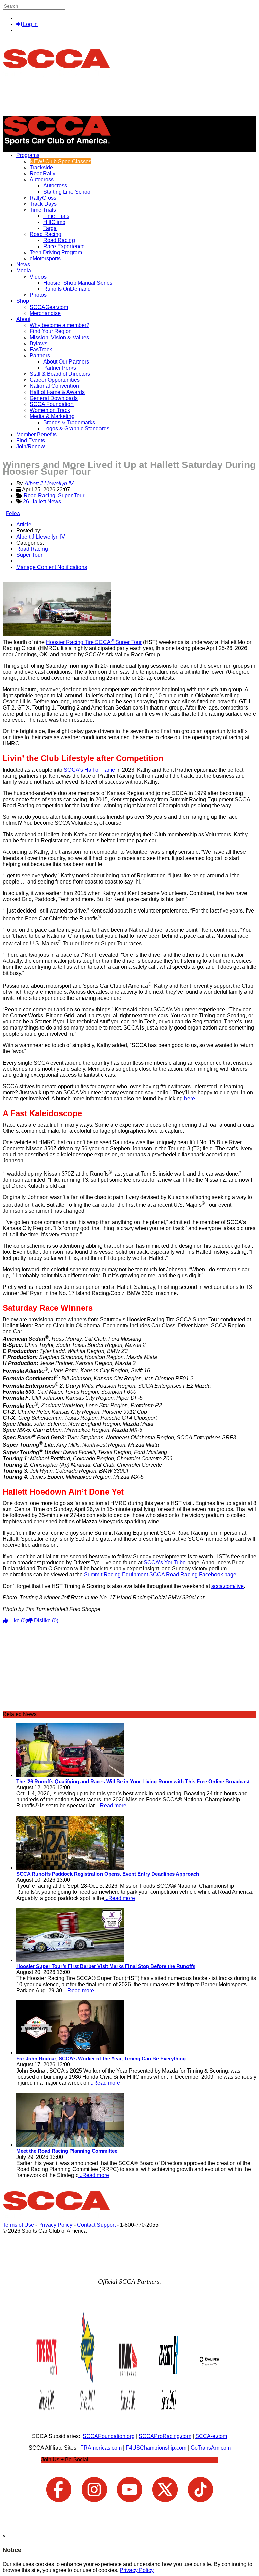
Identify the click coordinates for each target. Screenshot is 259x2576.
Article (24, 525)
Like (18, 1620)
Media (24, 271)
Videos (38, 277)
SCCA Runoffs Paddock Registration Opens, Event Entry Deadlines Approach (108, 1874)
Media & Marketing (52, 416)
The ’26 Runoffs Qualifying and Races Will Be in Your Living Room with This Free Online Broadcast (133, 1781)
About (23, 319)
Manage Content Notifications (52, 567)
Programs (28, 155)
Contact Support (96, 2225)
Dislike (46, 1620)
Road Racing (46, 234)
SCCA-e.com (211, 2436)
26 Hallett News (42, 502)
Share (20, 578)
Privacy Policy (55, 2225)
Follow (13, 513)
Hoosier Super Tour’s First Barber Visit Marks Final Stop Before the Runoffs (106, 1966)
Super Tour (71, 496)
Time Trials (43, 210)
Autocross (42, 180)
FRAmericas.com (101, 2448)
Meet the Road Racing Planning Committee (67, 2151)
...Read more (111, 1806)
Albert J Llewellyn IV (49, 483)
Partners (40, 356)
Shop (23, 301)
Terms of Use (18, 2225)
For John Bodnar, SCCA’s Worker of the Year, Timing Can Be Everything (101, 2059)
